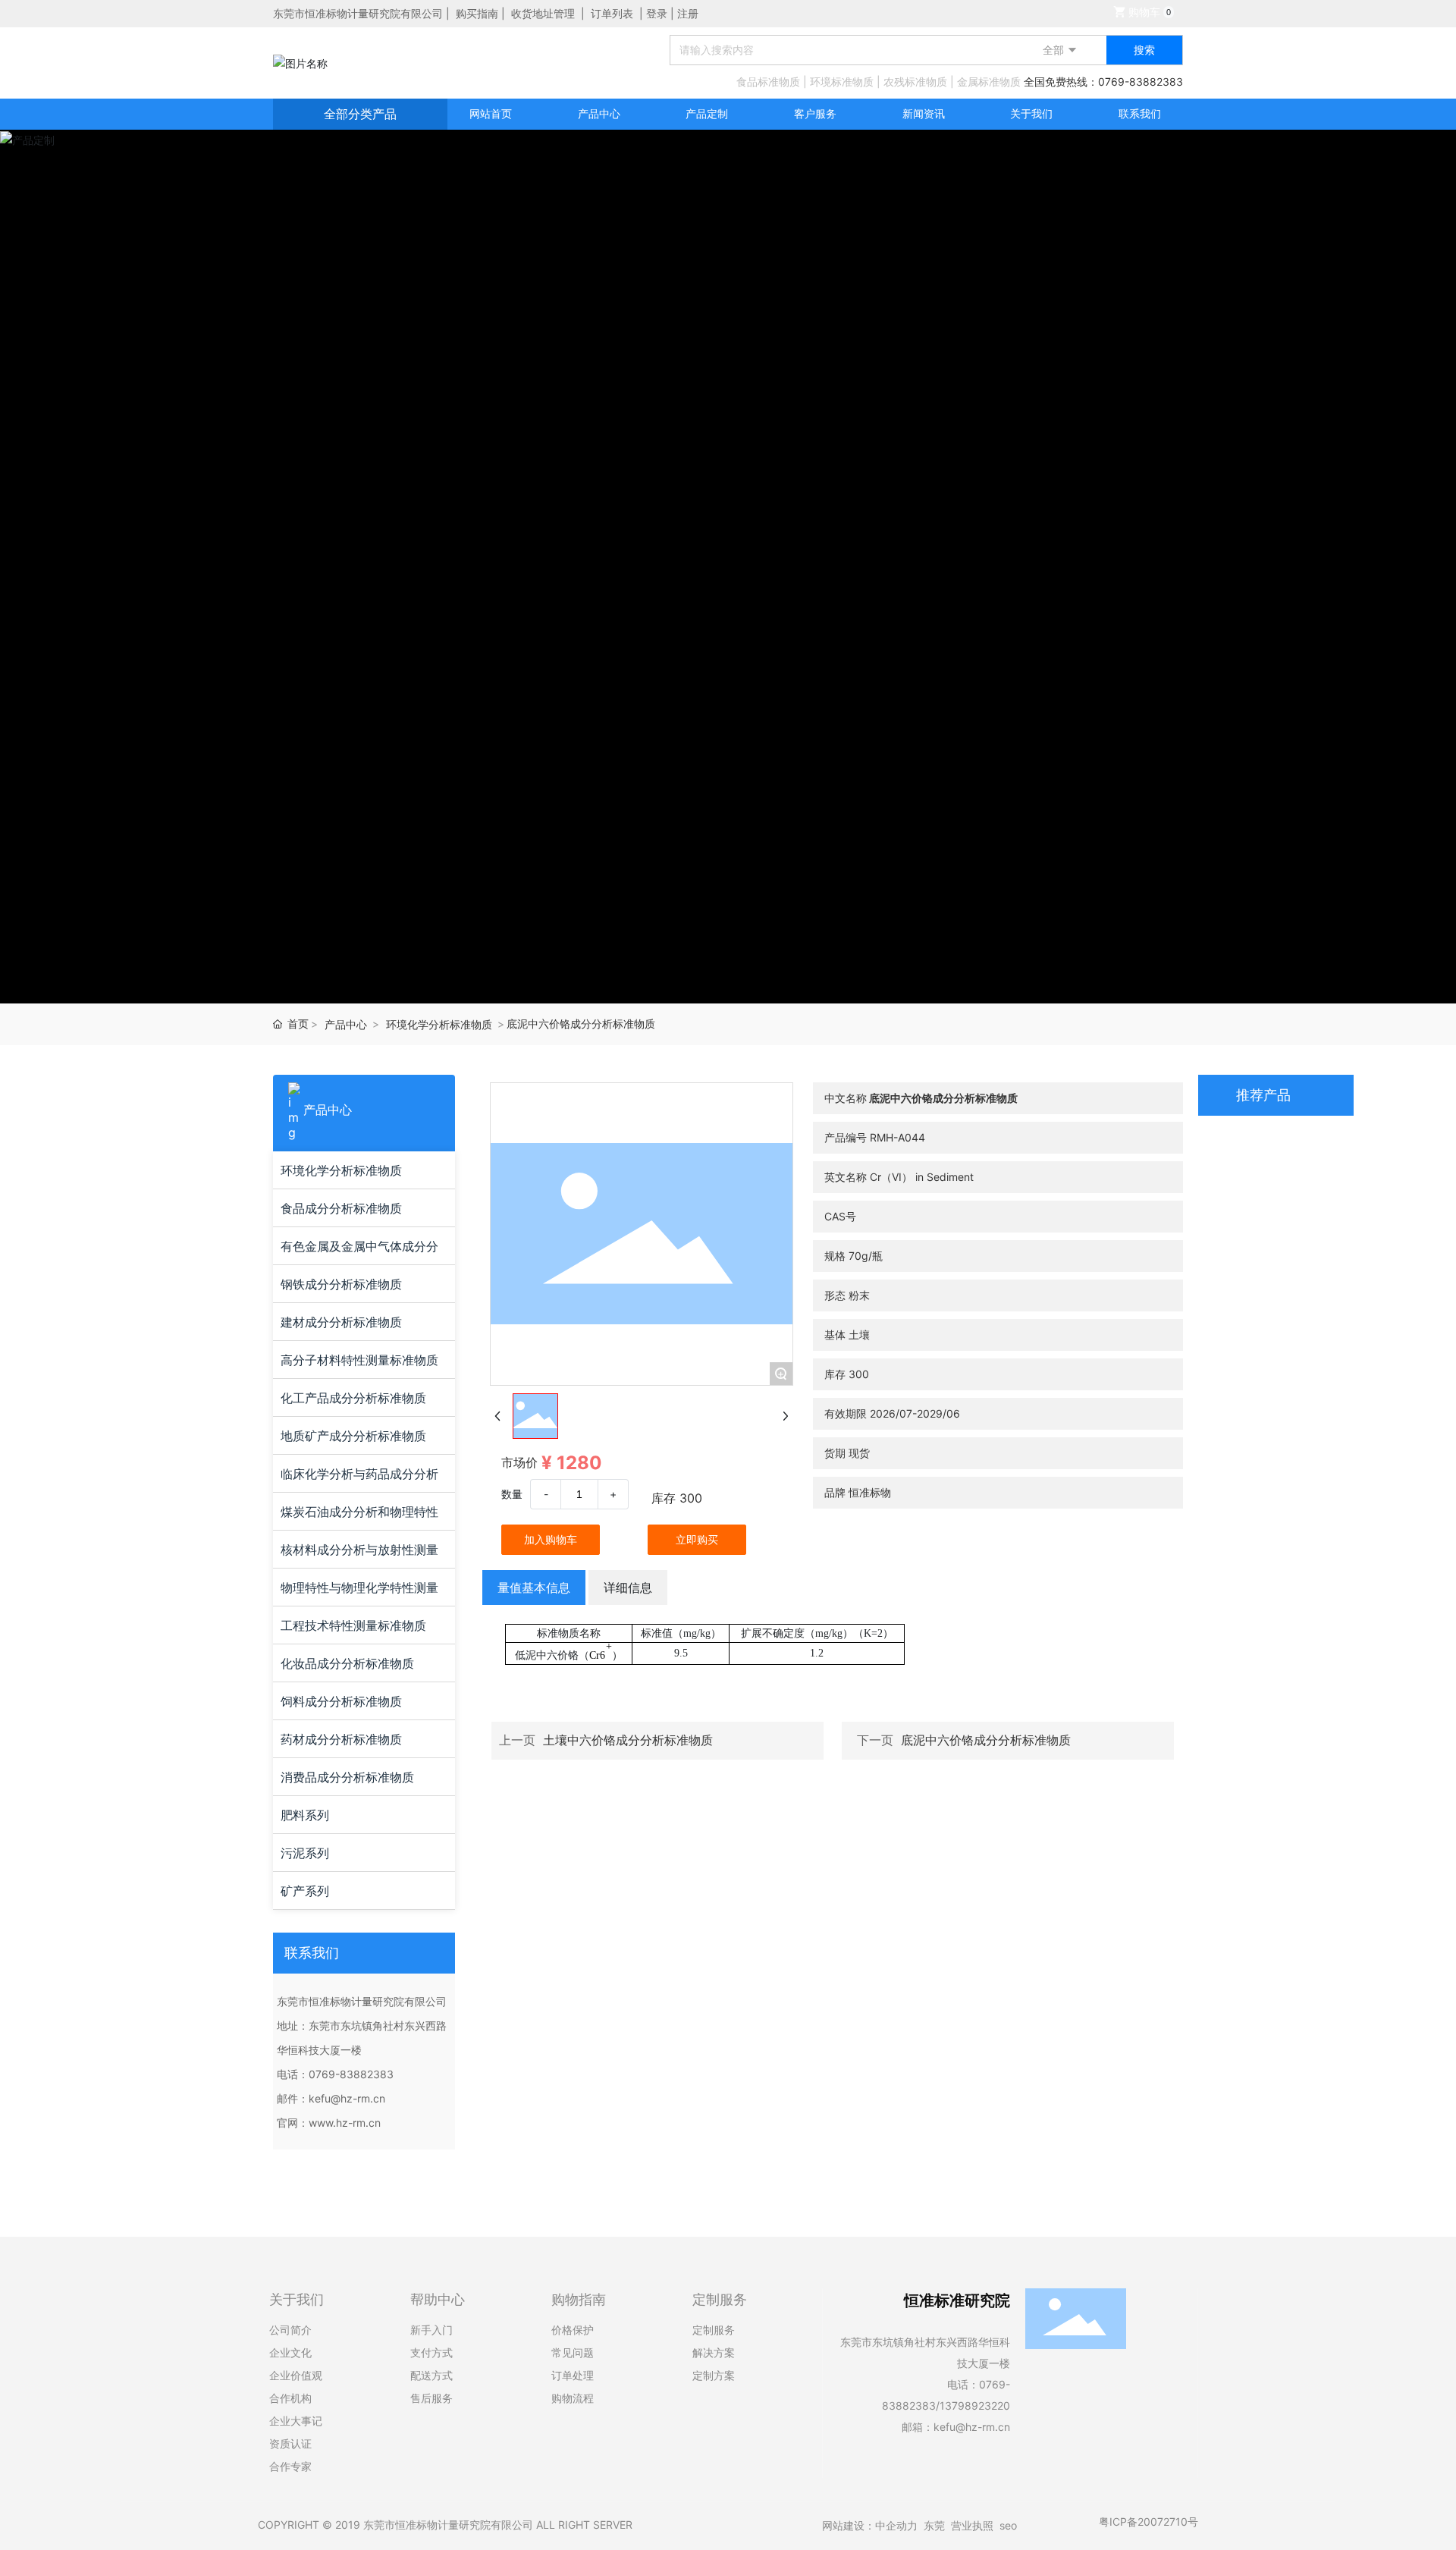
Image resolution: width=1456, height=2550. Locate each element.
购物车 (1148, 12)
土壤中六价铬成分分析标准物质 (628, 1740)
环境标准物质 (842, 82)
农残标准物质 (915, 82)
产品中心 (599, 113)
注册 (688, 13)
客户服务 (815, 113)
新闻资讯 (924, 113)
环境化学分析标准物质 (439, 1024)
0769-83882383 (1141, 82)
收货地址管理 (543, 13)
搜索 (1144, 50)
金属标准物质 (989, 82)
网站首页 (491, 113)
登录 (658, 13)
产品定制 (707, 113)
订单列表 (612, 13)
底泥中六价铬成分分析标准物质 (986, 1740)
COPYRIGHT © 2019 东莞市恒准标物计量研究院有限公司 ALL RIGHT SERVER (445, 2525)
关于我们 (1031, 113)
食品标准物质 (768, 82)
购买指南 (477, 13)
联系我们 (1140, 113)
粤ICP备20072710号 (1148, 2522)
